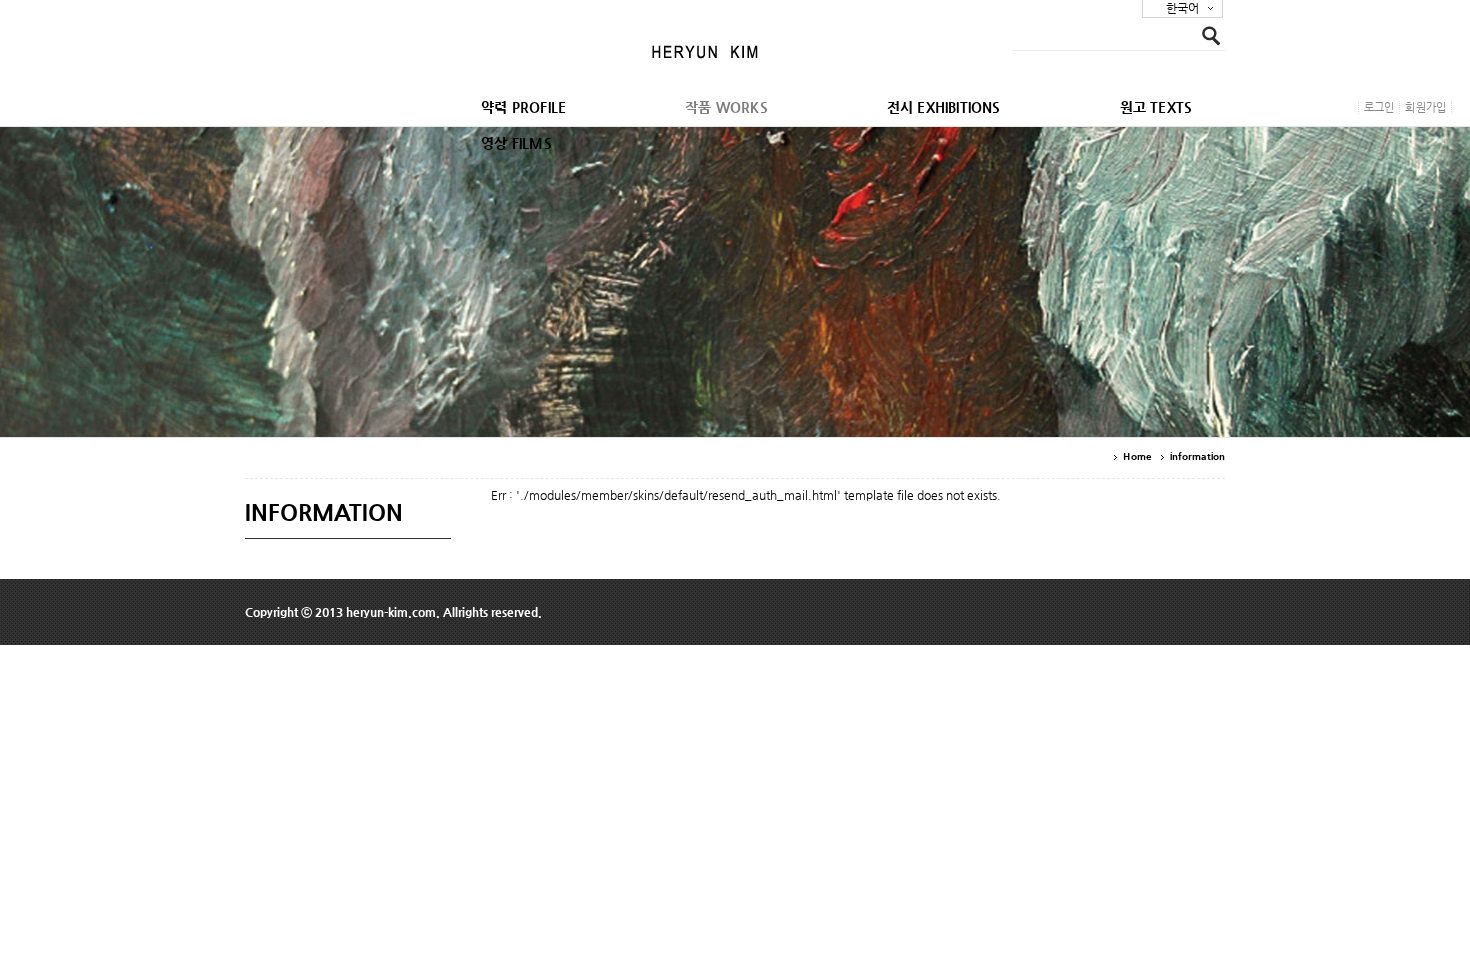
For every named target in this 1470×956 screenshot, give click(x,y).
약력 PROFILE (523, 107)
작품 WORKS (726, 107)
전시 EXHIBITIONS (944, 107)
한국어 (1182, 8)
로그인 (1379, 107)
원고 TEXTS (1156, 107)
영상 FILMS (516, 143)
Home (1136, 456)
